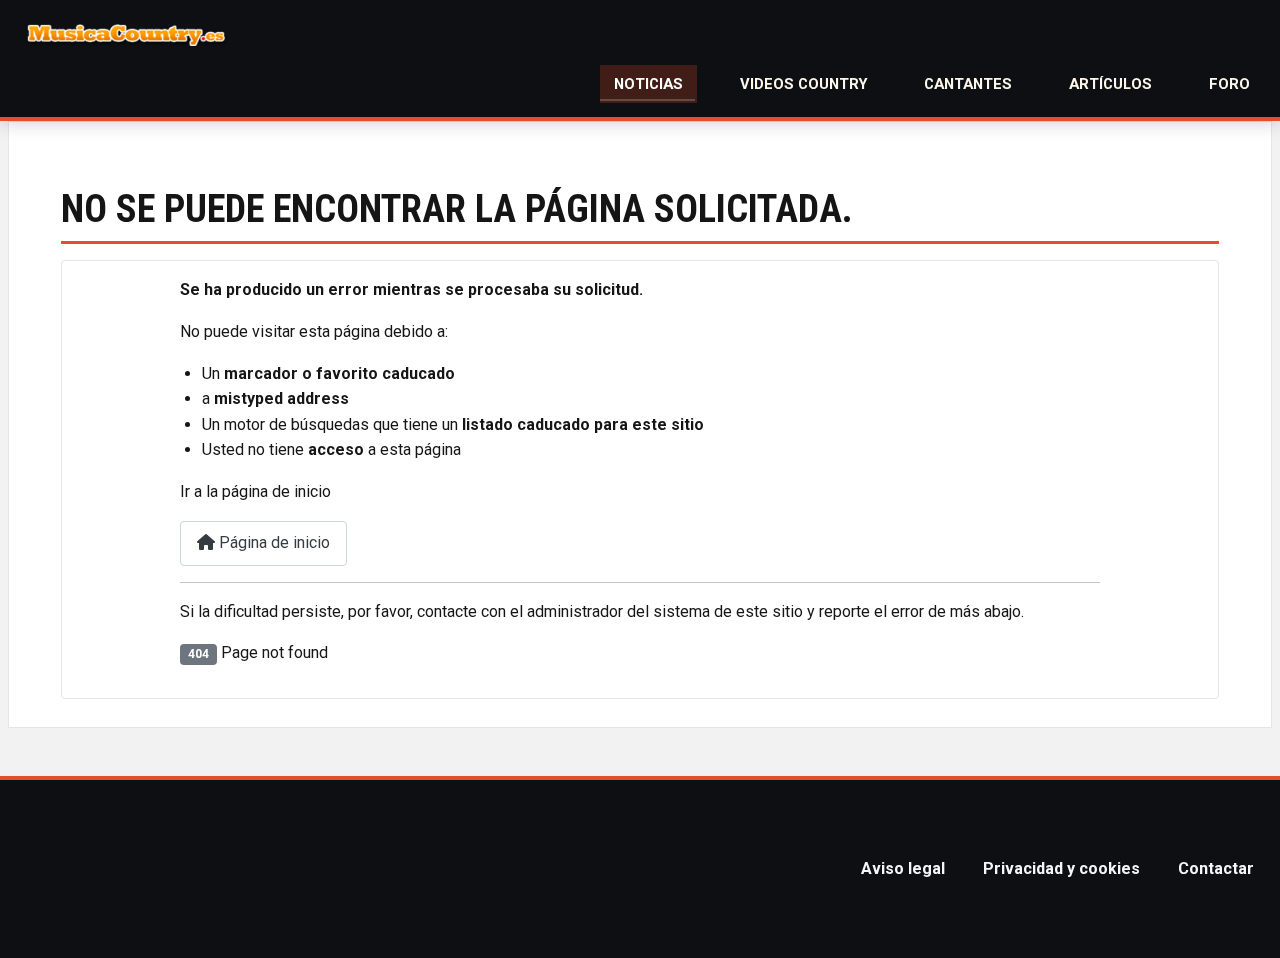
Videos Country (804, 84)
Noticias (648, 84)
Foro (1229, 84)
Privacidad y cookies (1061, 868)
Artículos (1110, 84)
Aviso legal (903, 868)
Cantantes (968, 84)
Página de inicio (272, 542)
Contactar (1216, 868)
